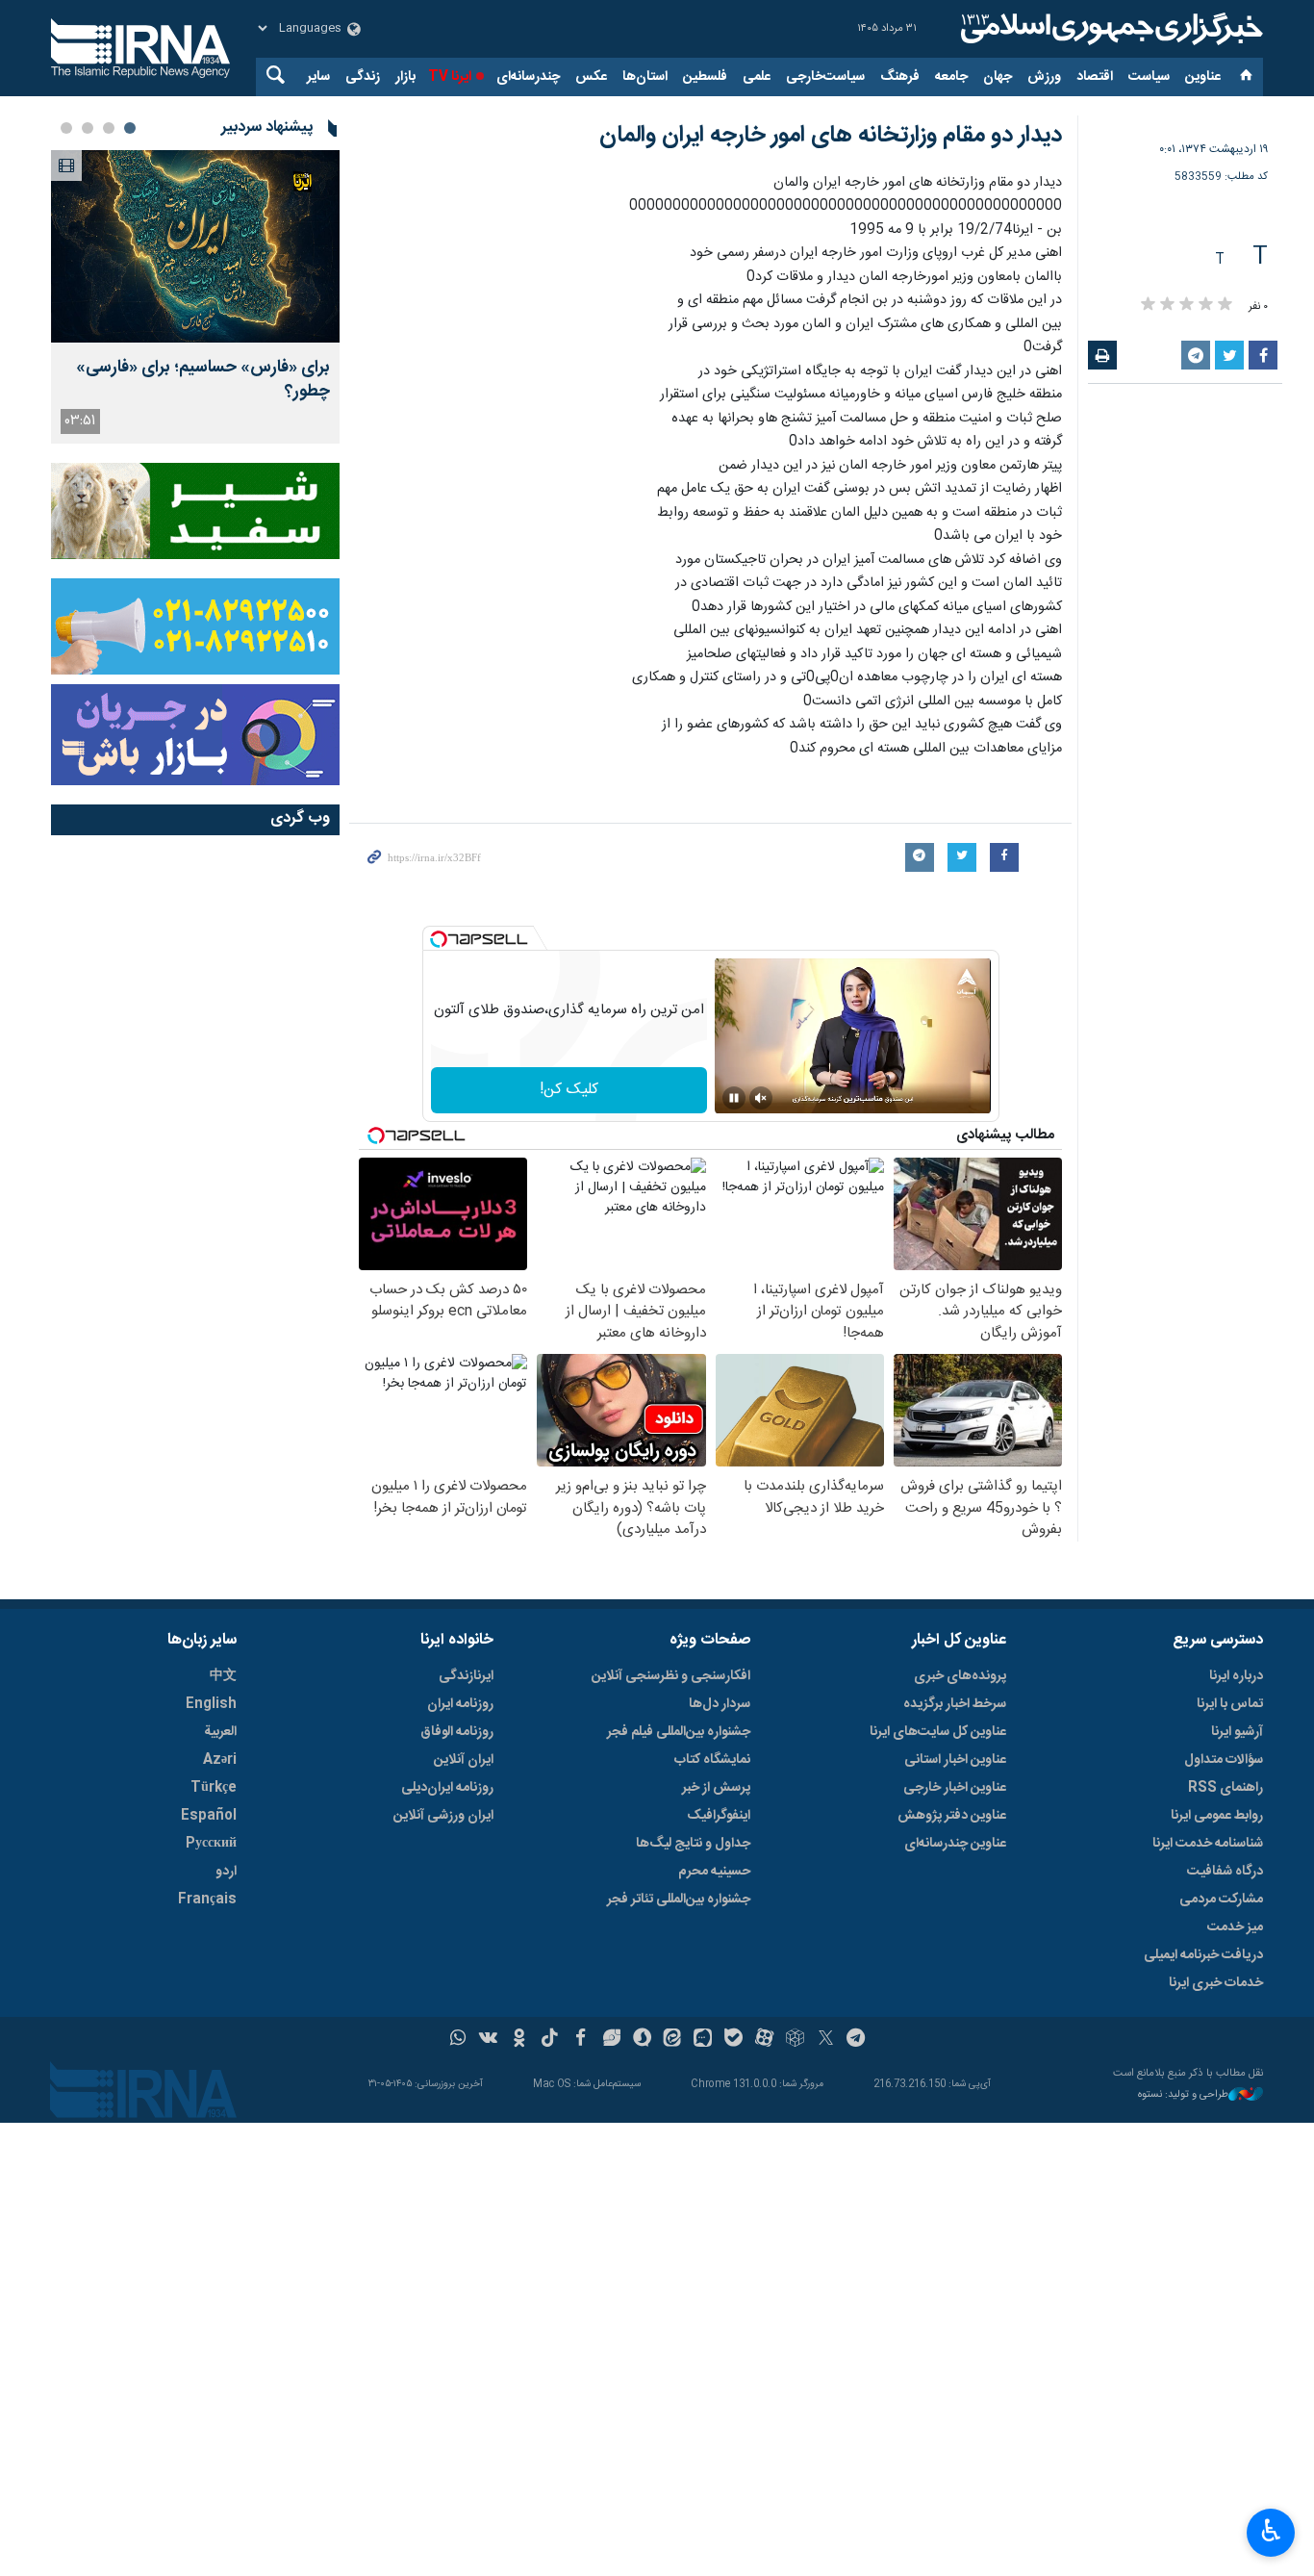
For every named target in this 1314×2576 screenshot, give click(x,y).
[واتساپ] (458, 2040)
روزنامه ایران (460, 1704)
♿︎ (1271, 2531)
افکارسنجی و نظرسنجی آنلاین (671, 1676)
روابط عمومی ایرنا (1217, 1816)
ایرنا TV (450, 77)
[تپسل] (439, 939)
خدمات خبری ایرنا (1216, 1983)
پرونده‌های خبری (960, 1676)
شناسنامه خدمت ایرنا (1208, 1844)
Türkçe (214, 1788)
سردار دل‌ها (720, 1704)
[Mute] (761, 1098)
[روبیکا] (795, 2040)
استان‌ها (645, 77)
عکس (591, 77)
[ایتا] (673, 2040)
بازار (405, 77)
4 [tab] (66, 128)
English (211, 1704)
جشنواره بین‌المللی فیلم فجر (679, 1732)
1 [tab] (130, 128)
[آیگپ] (703, 2040)
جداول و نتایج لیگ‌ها (693, 1844)
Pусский (211, 1844)
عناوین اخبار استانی (955, 1760)
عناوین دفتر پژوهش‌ (952, 1816)
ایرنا (1109, 29)
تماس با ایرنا (1230, 1704)
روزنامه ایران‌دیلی (447, 1788)
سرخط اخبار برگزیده (955, 1704)
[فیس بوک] (581, 2040)
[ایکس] (826, 2040)
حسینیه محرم (714, 1872)
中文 (223, 1676)
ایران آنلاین (464, 1760)
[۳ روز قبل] (195, 246)
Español (209, 1816)
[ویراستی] (611, 2040)
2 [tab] (109, 128)
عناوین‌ (1203, 77)
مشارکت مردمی (1221, 1900)
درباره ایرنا (1236, 1676)
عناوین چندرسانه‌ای (955, 1844)
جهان (998, 77)
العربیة (220, 1732)
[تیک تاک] (550, 2040)
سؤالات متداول (1224, 1760)
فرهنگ (900, 77)
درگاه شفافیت (1225, 1872)
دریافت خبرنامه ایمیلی (1203, 1955)
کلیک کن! (569, 1090)
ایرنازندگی (466, 1676)
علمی (757, 77)
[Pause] (734, 1098)
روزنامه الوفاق (457, 1732)
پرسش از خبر (716, 1788)
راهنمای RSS (1226, 1788)
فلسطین (705, 77)
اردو (226, 1872)
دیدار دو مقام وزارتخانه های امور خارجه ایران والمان (831, 136)
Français (207, 1900)
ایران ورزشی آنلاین (443, 1816)
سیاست (1149, 77)
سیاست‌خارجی (825, 77)
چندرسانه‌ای (528, 77)
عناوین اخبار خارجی (955, 1788)
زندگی (363, 77)
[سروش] (642, 2040)
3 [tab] (88, 128)
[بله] (733, 2040)
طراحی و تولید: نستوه (1183, 2095)
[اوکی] (519, 2040)
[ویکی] (488, 2040)
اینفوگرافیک (719, 1816)
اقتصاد (1095, 77)
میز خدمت (1235, 1927)
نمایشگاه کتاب (712, 1760)
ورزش (1044, 77)
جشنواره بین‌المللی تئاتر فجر (679, 1900)
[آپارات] (764, 2040)
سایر (318, 77)
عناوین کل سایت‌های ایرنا (938, 1732)
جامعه (951, 77)
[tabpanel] (195, 297)
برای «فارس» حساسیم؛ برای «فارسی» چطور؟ (203, 380)
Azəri (220, 1760)
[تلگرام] (857, 2040)
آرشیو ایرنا (1237, 1732)
